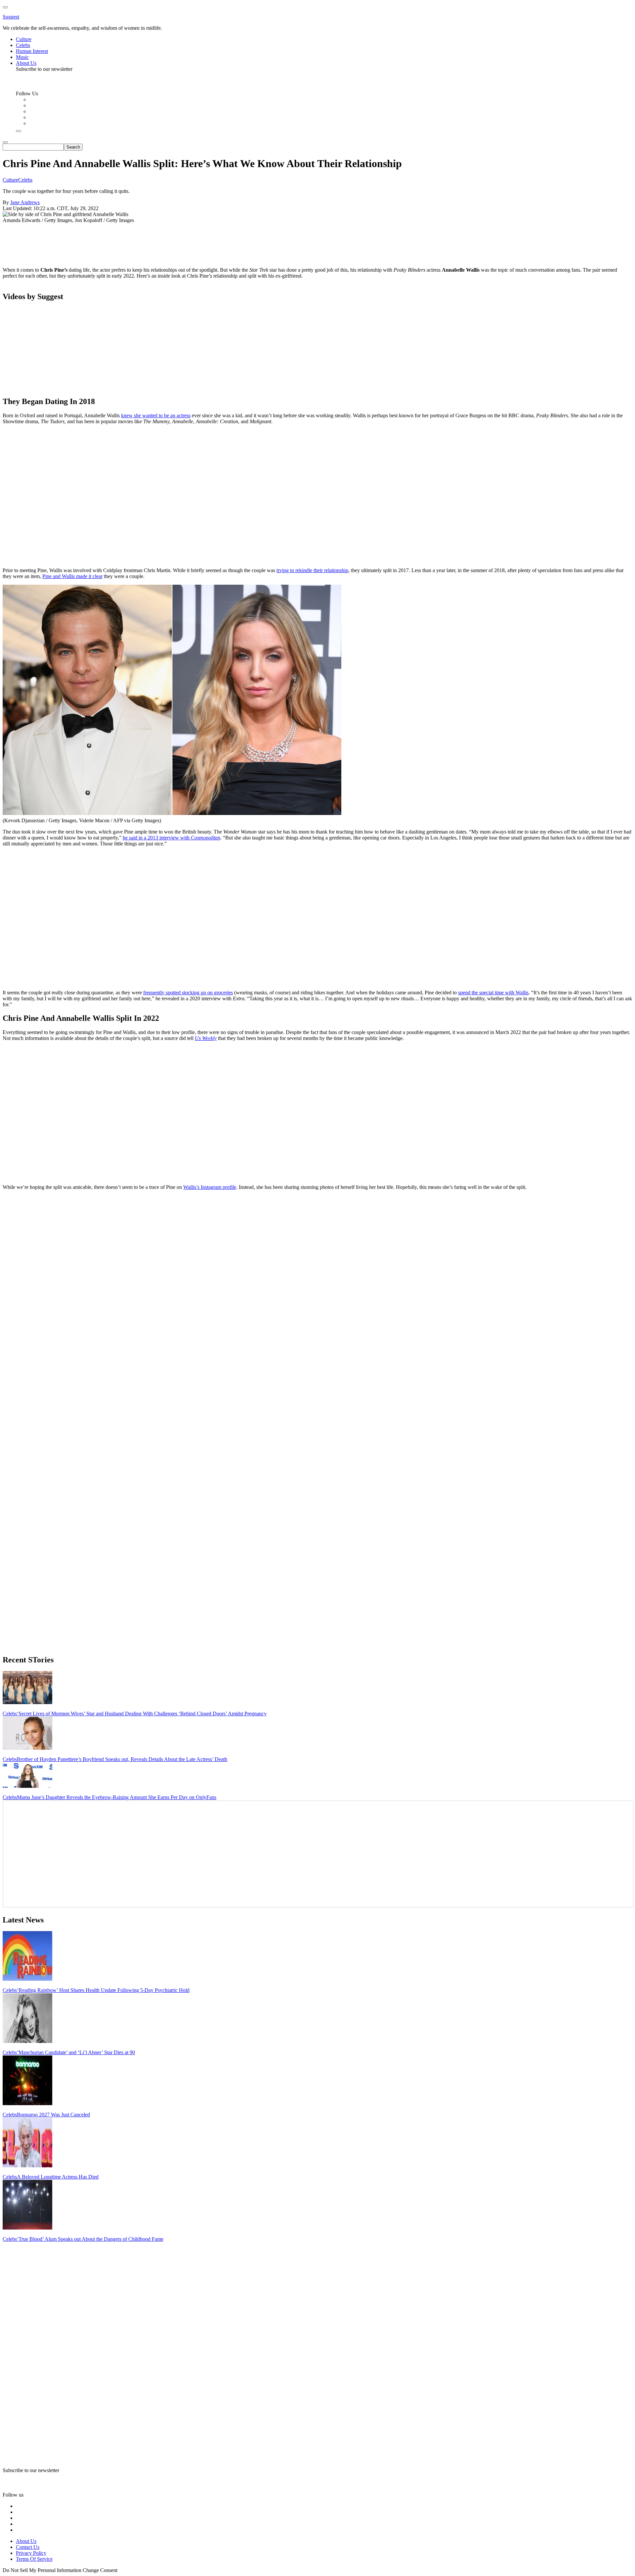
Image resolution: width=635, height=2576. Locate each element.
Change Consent (100, 2570)
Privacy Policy (31, 2553)
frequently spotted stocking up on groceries (188, 993)
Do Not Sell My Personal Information (42, 2570)
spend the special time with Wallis (493, 993)
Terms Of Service (34, 2559)
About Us (26, 2541)
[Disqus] (317, 1278)
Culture (10, 180)
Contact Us (28, 2547)
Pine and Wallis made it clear (72, 576)
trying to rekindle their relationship (312, 570)
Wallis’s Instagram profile (210, 1187)
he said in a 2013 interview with (171, 838)
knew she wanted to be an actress (156, 415)
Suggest (11, 17)
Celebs (25, 180)
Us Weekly (206, 1038)
